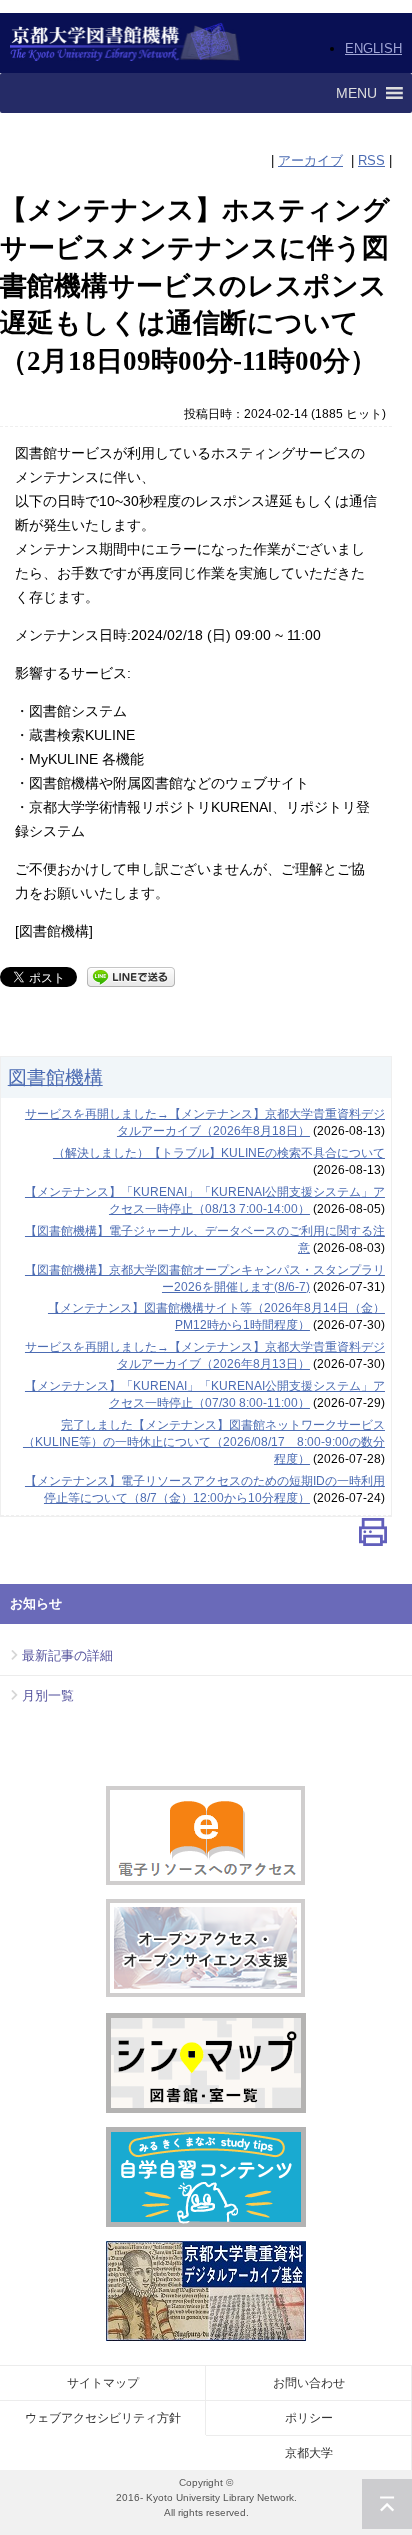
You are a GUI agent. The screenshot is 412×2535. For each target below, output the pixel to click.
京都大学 (309, 2453)
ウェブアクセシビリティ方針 (103, 2418)
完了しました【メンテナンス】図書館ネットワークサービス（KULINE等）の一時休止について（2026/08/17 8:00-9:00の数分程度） (204, 1442)
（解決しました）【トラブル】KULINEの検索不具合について (219, 1153)
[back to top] (387, 2504)
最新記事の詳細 (67, 1655)
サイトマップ (103, 2383)
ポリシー (309, 2418)
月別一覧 (48, 1695)
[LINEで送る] (131, 975)
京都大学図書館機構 (125, 43)
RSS (371, 160)
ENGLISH (373, 48)
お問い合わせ (309, 2383)
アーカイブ (310, 160)
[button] (356, 93)
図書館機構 (55, 1077)
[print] (373, 1536)
